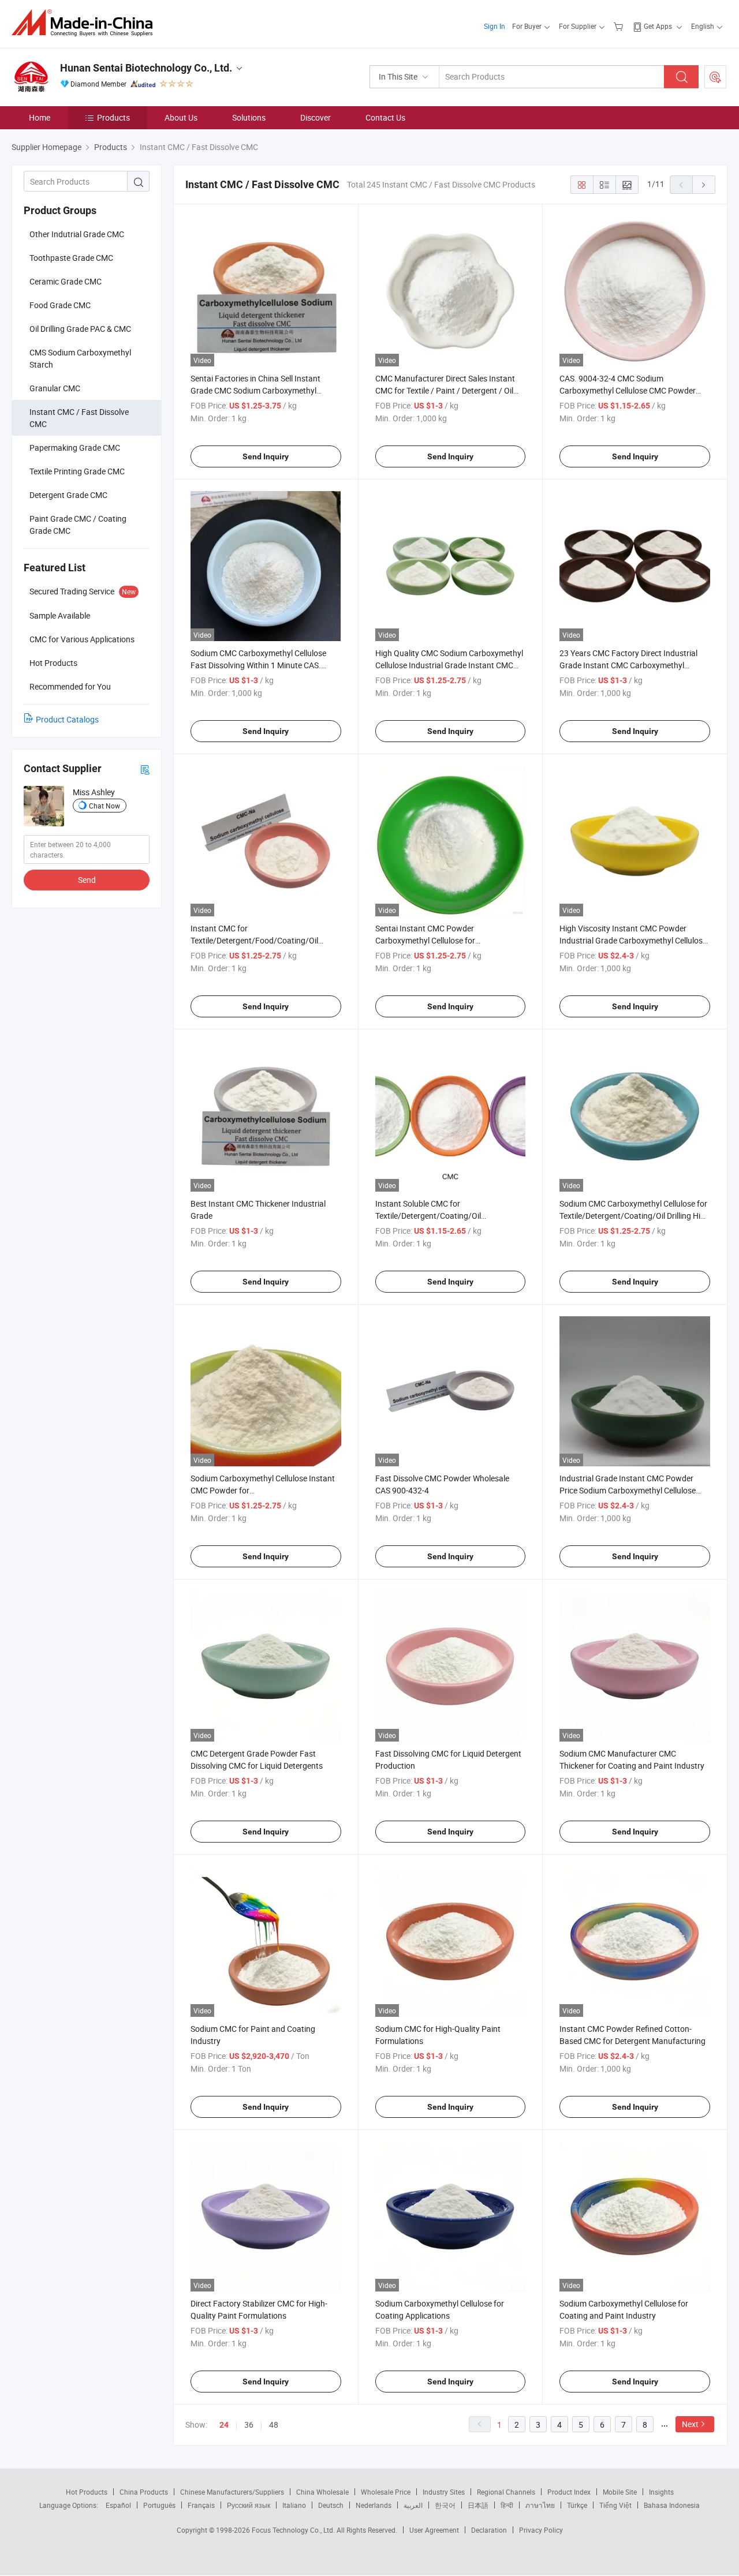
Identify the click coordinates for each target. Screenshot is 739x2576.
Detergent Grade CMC (68, 495)
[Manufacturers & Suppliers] (86, 23)
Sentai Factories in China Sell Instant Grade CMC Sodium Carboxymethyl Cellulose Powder (255, 390)
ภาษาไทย (540, 2505)
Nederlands (374, 2505)
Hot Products (87, 2492)
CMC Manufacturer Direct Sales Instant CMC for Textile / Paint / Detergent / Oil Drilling (445, 390)
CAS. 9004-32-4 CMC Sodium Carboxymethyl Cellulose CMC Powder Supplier (628, 390)
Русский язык (249, 2505)
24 (224, 2425)
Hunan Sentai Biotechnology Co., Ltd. (146, 68)
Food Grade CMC (60, 305)
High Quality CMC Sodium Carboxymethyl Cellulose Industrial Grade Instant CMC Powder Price (449, 665)
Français (201, 2505)
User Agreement (434, 2530)
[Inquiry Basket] (620, 26)
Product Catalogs (67, 719)
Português (159, 2505)
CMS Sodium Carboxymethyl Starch (80, 358)
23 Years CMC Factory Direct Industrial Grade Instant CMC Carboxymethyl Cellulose (628, 665)
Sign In (494, 26)
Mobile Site (620, 2492)
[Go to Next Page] (704, 185)
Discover (316, 117)
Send (87, 880)
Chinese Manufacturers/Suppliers (232, 2492)
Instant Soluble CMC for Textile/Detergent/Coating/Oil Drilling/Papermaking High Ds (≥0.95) (442, 1216)
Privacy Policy (541, 2530)
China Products (144, 2492)
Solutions (249, 117)
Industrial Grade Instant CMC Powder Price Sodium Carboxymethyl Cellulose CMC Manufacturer (628, 1490)
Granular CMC (55, 388)
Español (118, 2505)
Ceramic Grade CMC (66, 281)
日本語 (478, 2505)
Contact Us (385, 117)
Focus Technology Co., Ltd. (294, 2530)
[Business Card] (145, 769)
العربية (413, 2505)
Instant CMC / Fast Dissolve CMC (79, 418)
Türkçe (577, 2505)
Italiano (294, 2505)
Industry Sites (444, 2492)
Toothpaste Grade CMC (71, 258)
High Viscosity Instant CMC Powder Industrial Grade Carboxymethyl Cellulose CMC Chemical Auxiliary (633, 940)
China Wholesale (322, 2492)
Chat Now (104, 806)
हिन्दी (507, 2505)
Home (40, 117)
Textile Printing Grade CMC (77, 471)
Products (113, 117)
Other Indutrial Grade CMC (77, 234)
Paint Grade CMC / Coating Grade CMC (78, 525)
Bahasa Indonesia (672, 2505)
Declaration (489, 2530)
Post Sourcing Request (715, 77)
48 (274, 2425)
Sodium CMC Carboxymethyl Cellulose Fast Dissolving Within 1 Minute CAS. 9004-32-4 (258, 665)
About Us (181, 117)
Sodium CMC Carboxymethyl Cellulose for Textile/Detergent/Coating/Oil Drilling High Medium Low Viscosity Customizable (635, 1216)
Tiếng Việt (615, 2505)
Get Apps (658, 26)
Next (690, 2424)
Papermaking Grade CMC (75, 448)
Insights (661, 2492)
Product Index (569, 2492)
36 (249, 2425)
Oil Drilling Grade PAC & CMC (80, 329)
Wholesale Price (386, 2492)
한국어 (445, 2505)
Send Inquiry (266, 456)
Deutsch (331, 2505)
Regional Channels (506, 2492)
